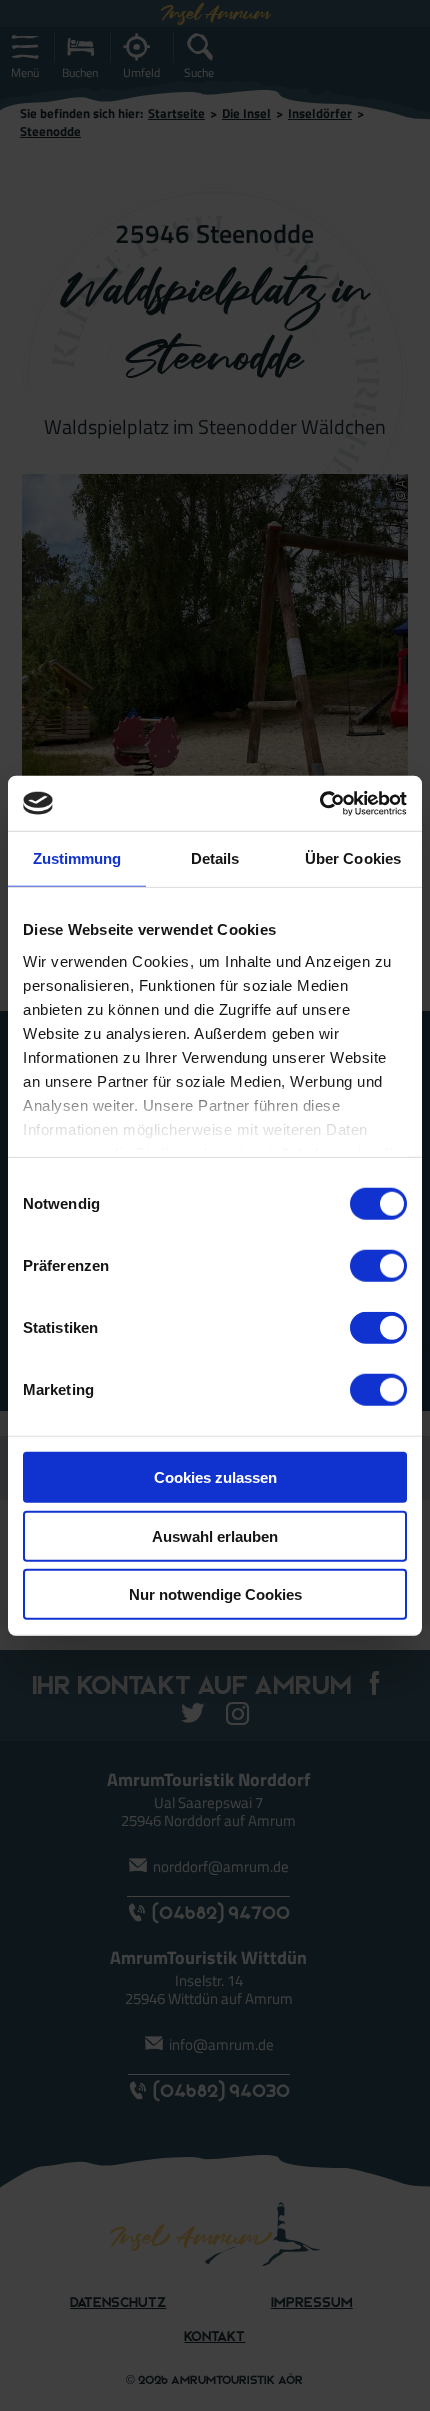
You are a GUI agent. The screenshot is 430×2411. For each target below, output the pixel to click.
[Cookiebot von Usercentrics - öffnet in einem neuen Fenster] (319, 803)
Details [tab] (215, 858)
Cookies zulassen (215, 1477)
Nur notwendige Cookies (215, 1594)
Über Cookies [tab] (353, 858)
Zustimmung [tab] (77, 858)
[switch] (378, 1266)
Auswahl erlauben (215, 1535)
